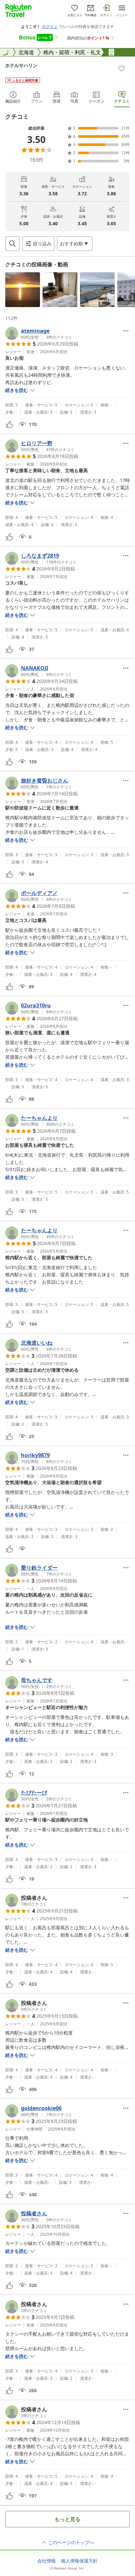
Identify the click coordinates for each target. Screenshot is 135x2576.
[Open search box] (12, 244)
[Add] (122, 68)
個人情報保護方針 (79, 2561)
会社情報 (47, 2561)
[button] (23, 290)
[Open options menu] (126, 331)
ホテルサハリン (21, 65)
